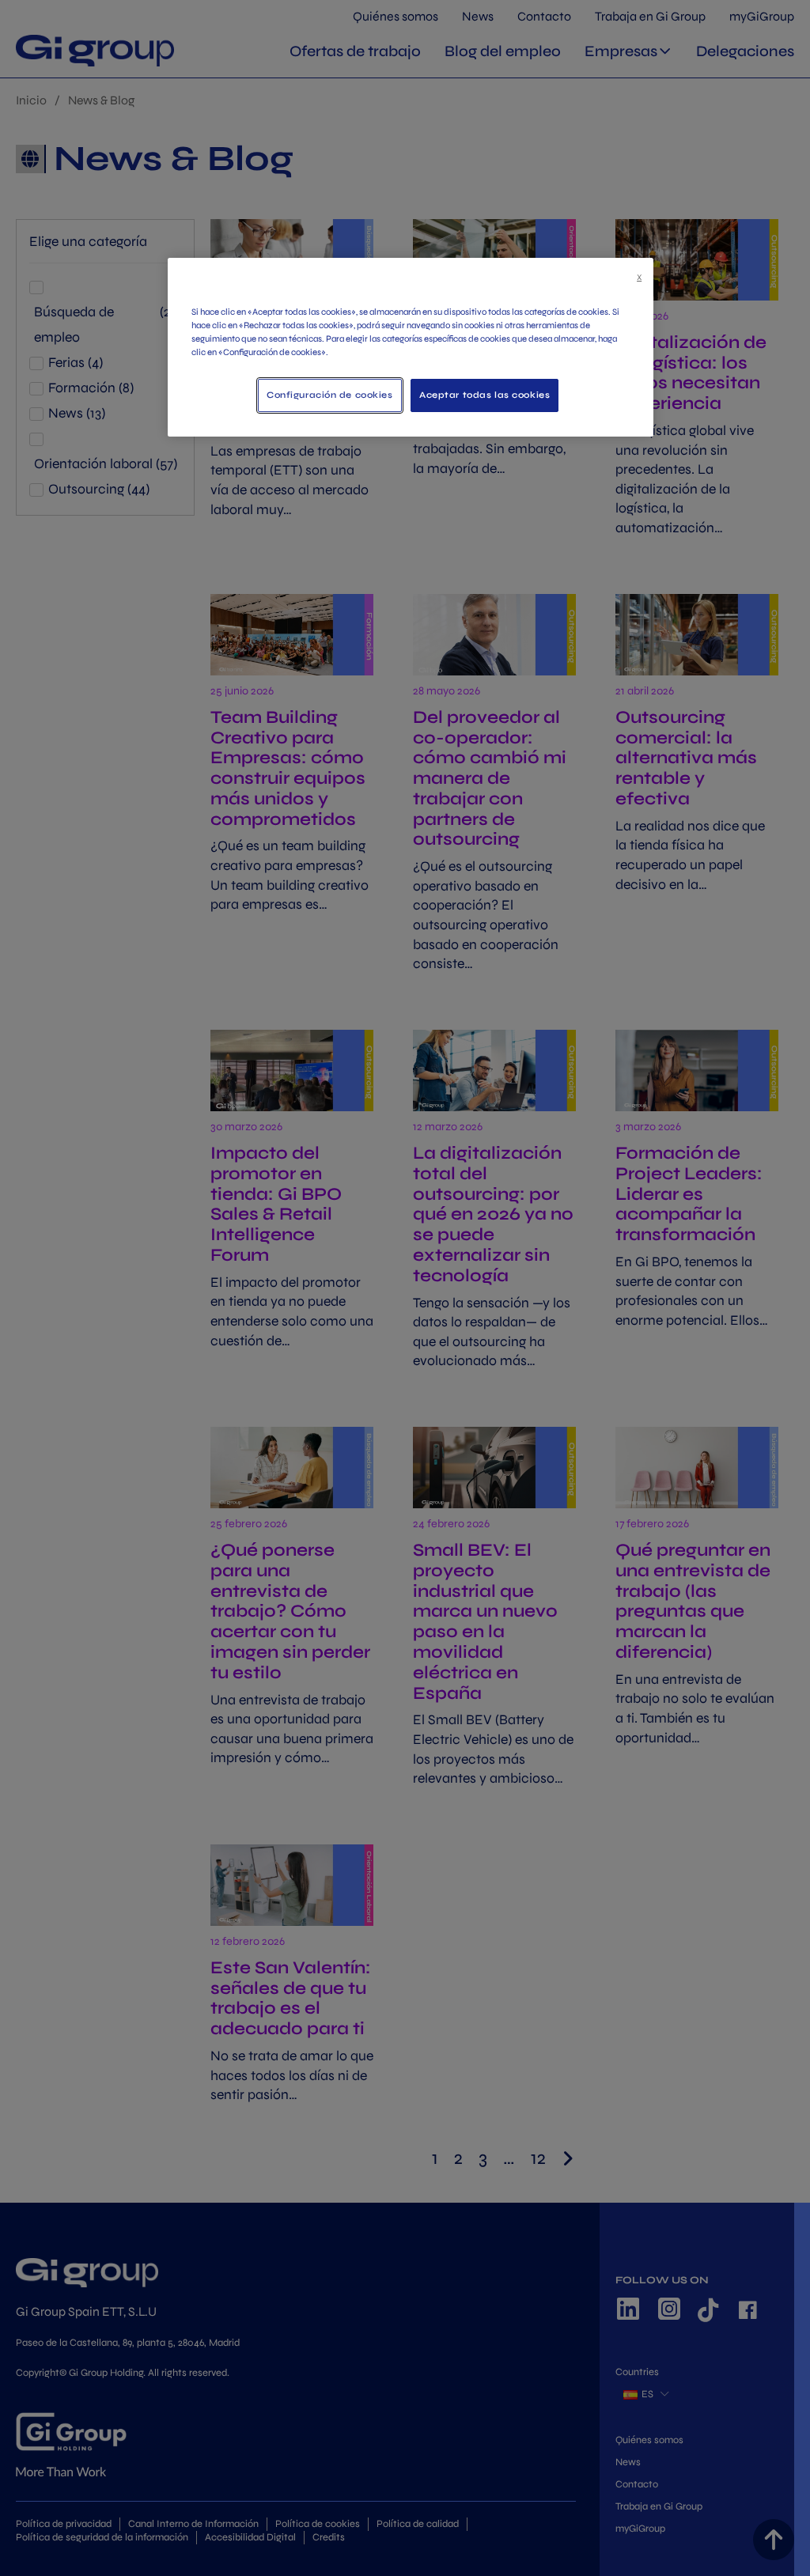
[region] (411, 347)
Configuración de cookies (330, 395)
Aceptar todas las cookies (484, 395)
